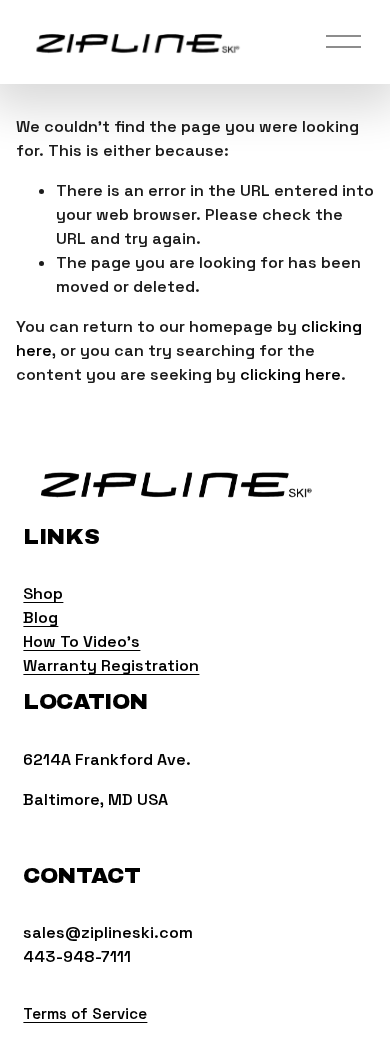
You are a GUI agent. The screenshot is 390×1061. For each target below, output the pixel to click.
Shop (43, 593)
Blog (40, 617)
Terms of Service (85, 1013)
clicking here (290, 374)
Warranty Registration (111, 665)
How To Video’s (81, 641)
